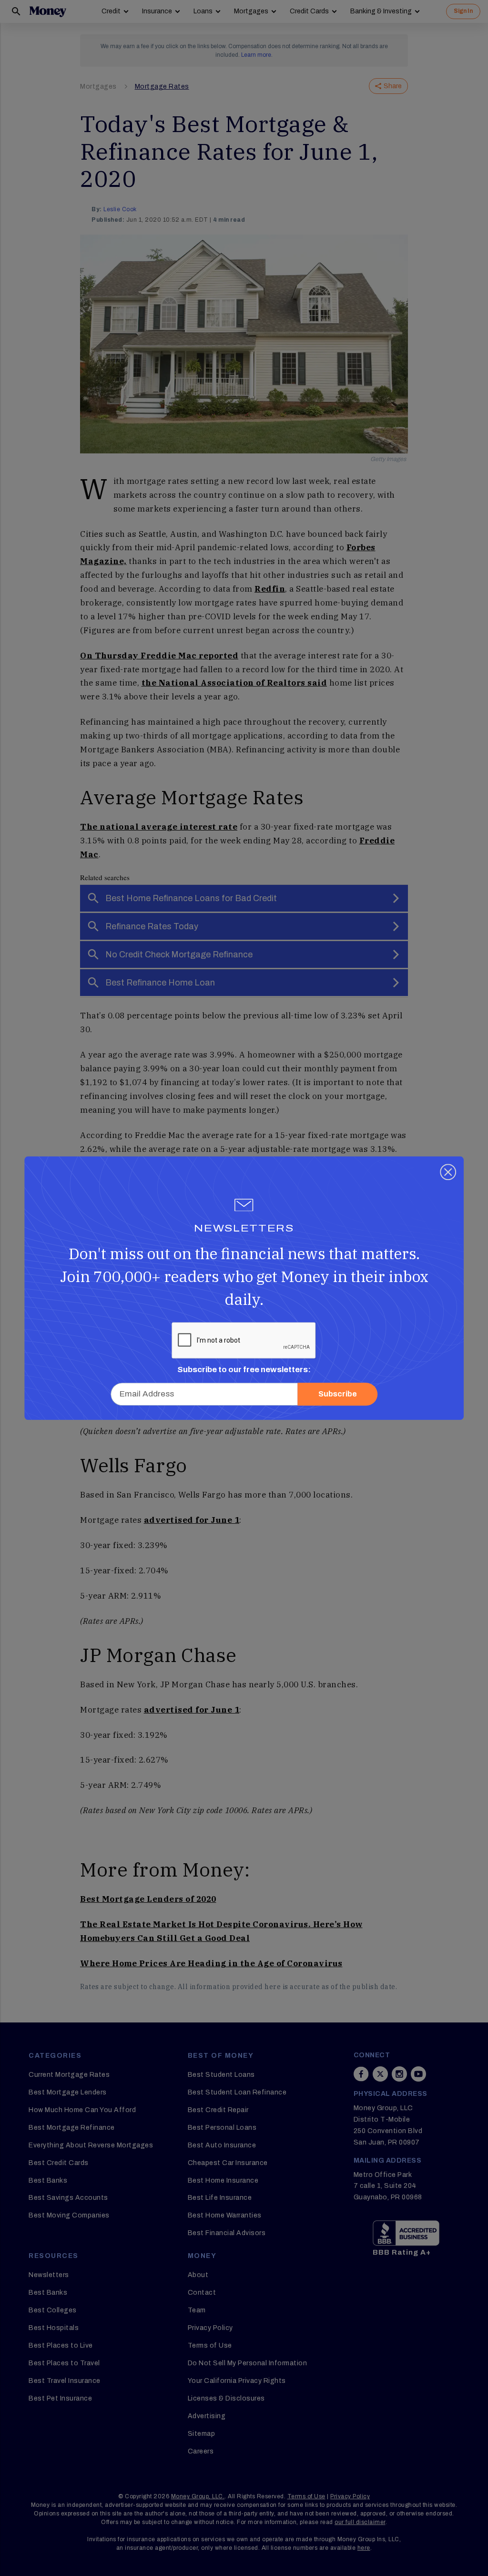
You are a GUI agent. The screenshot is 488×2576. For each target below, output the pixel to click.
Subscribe (338, 1394)
